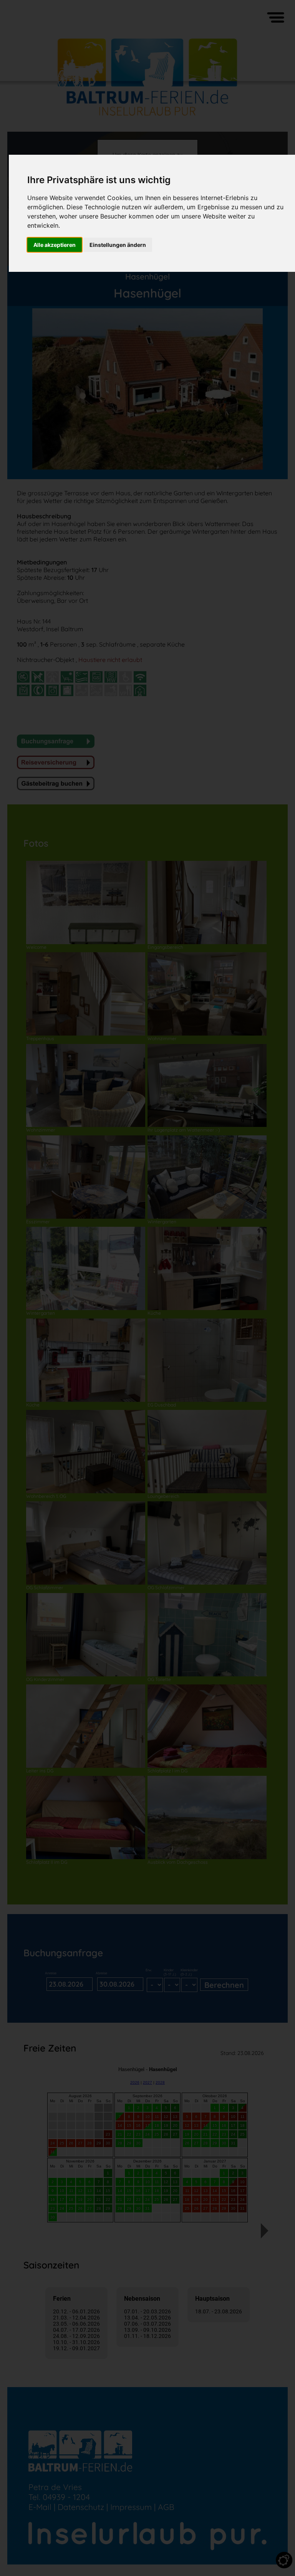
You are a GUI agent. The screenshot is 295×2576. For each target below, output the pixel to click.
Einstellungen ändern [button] (118, 245)
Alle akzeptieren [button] (55, 245)
